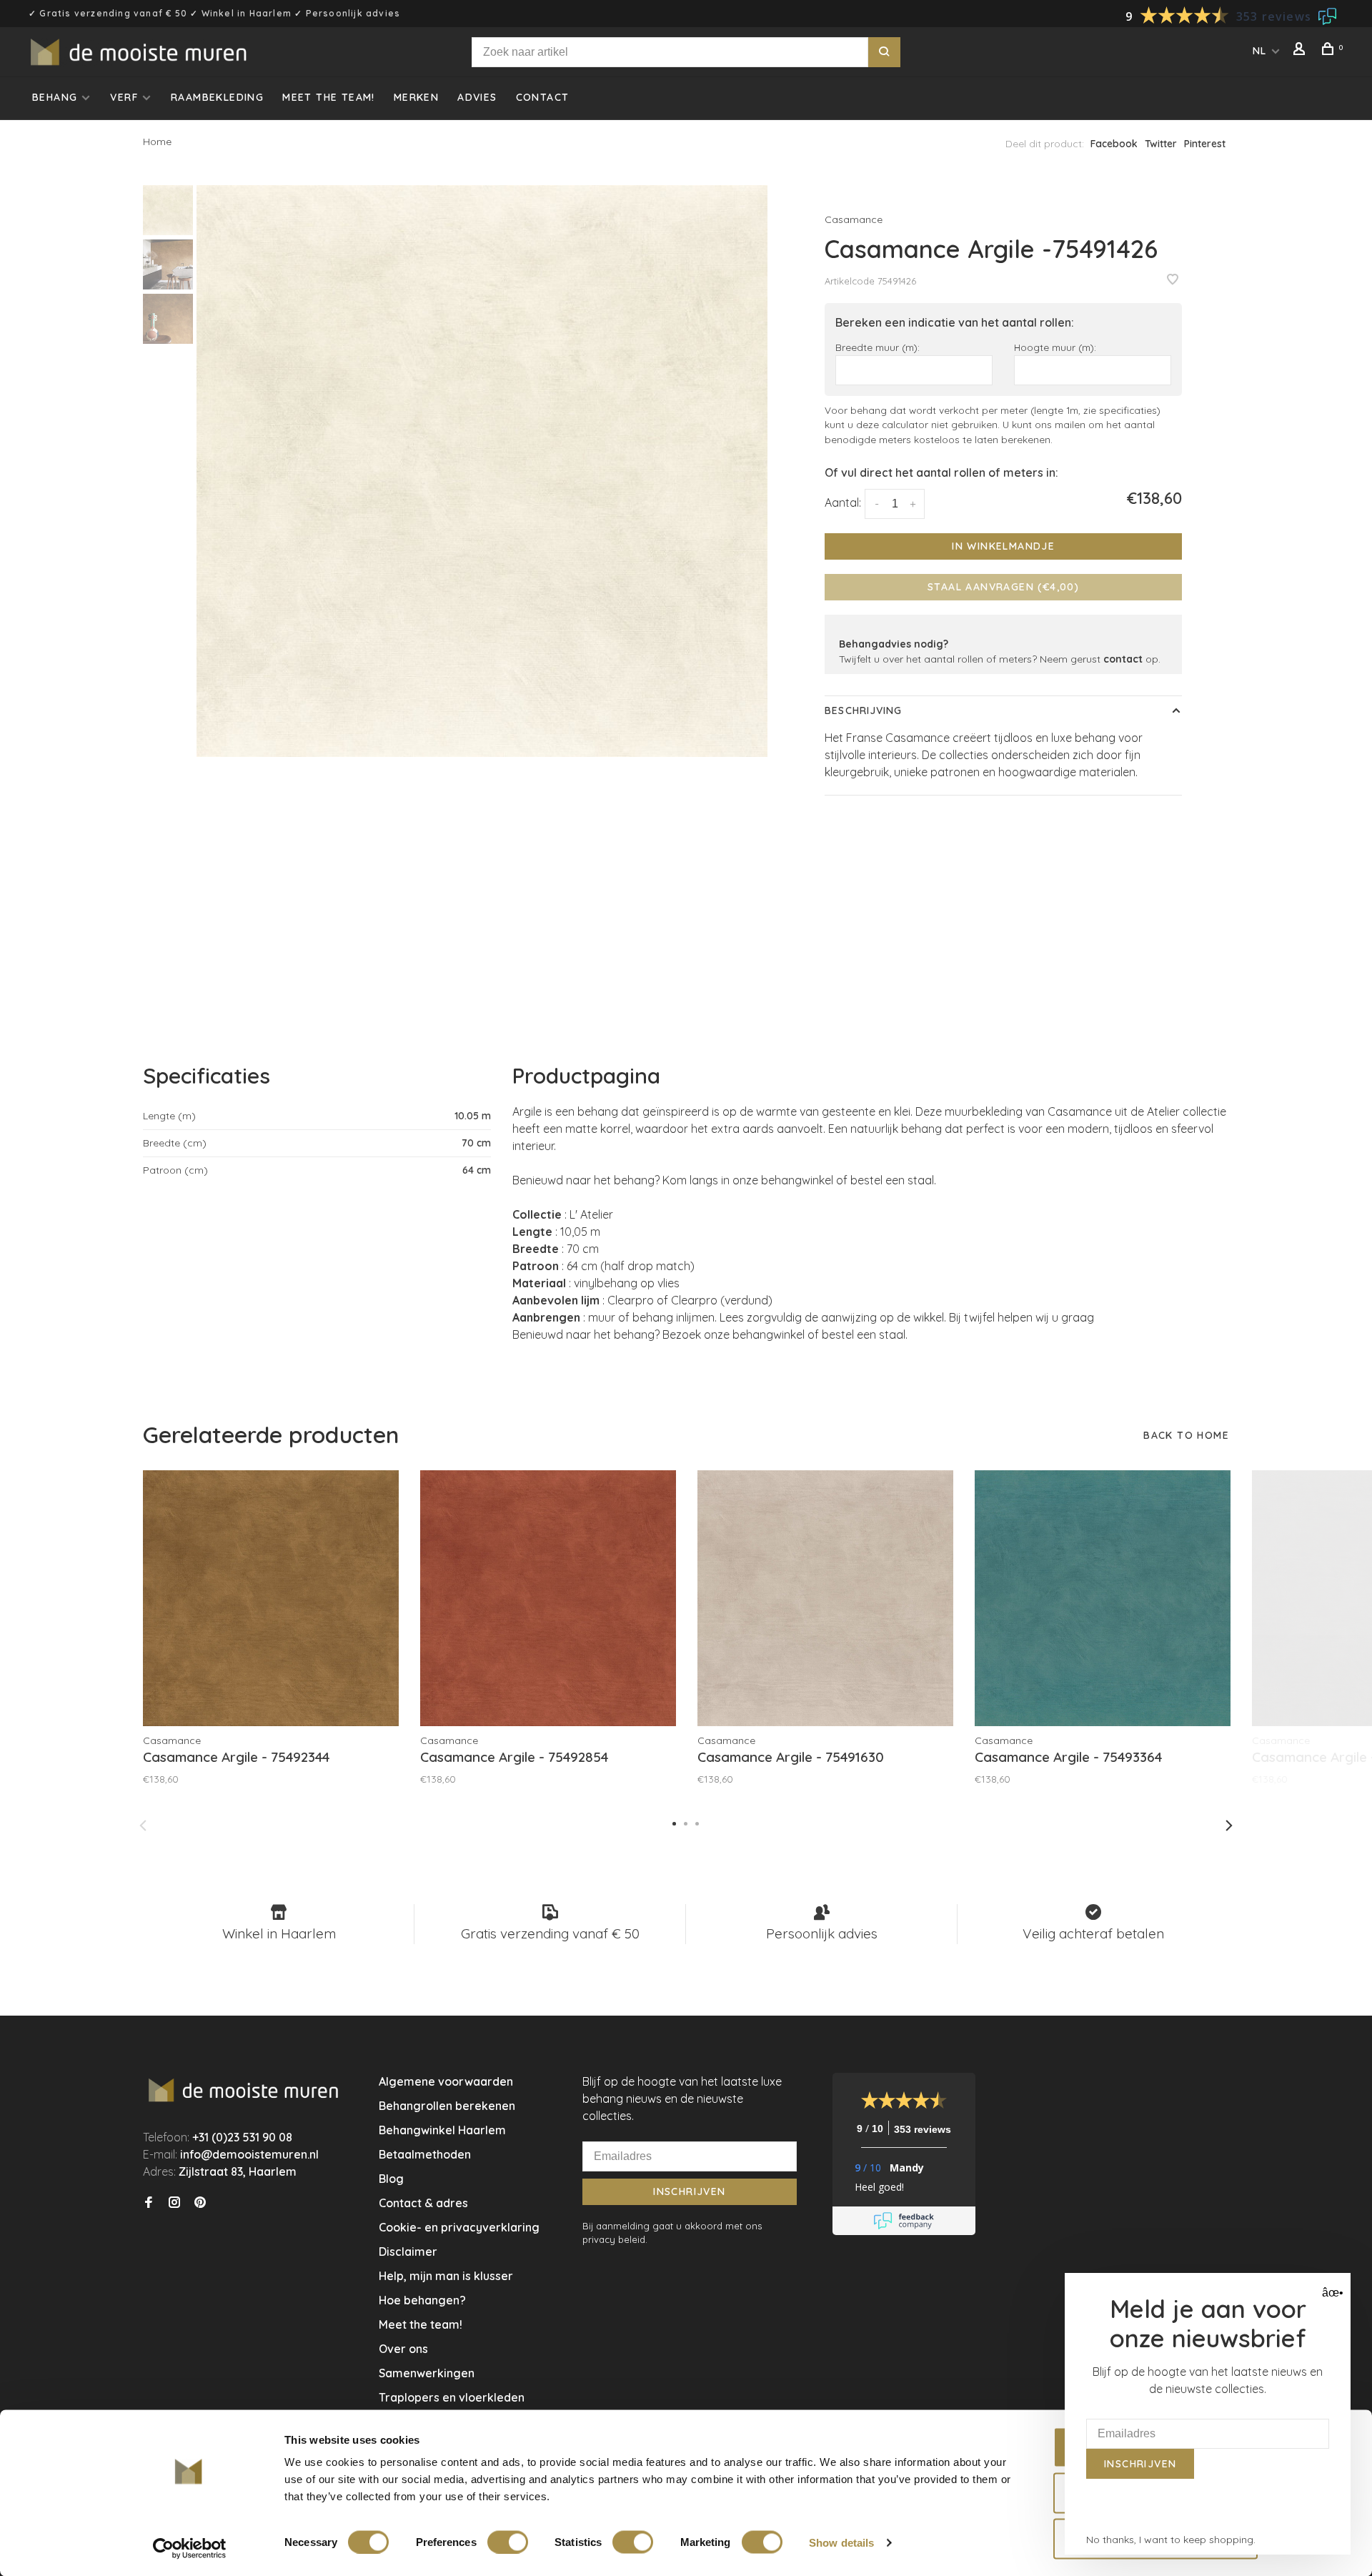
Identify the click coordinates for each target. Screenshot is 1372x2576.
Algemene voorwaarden (446, 2081)
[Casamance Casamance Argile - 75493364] (1103, 1598)
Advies (477, 97)
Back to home (1186, 1435)
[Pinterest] (200, 2203)
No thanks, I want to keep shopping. (1171, 2540)
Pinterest (1205, 144)
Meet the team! (329, 97)
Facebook (1114, 144)
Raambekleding (217, 97)
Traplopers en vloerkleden (452, 2397)
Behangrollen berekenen (447, 2106)
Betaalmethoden (425, 2154)
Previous (143, 1826)
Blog (391, 2179)
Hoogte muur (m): (1055, 347)
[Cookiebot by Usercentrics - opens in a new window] (190, 2548)
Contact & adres (423, 2203)
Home (157, 142)
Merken (416, 97)
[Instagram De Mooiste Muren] (174, 2203)
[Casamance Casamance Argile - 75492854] (548, 1598)
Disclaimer (408, 2251)
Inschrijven (689, 2191)
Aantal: (843, 502)
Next (1229, 1826)
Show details (841, 2542)
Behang (55, 97)
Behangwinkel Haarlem (442, 2130)
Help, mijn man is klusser (446, 2276)
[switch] (508, 2542)
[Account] (1301, 51)
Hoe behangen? (422, 2300)
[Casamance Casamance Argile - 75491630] (825, 1598)
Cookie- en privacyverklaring (459, 2227)
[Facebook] (149, 2203)
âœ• (1331, 2293)
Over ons (403, 2349)
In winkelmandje (1003, 546)
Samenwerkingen (427, 2373)
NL (1260, 51)
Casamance (854, 219)
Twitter (1161, 144)
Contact (543, 97)
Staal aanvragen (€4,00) (1003, 587)
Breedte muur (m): (878, 347)
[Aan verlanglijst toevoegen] (1173, 280)
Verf (124, 97)
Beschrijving (863, 710)
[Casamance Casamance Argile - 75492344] (271, 1598)
